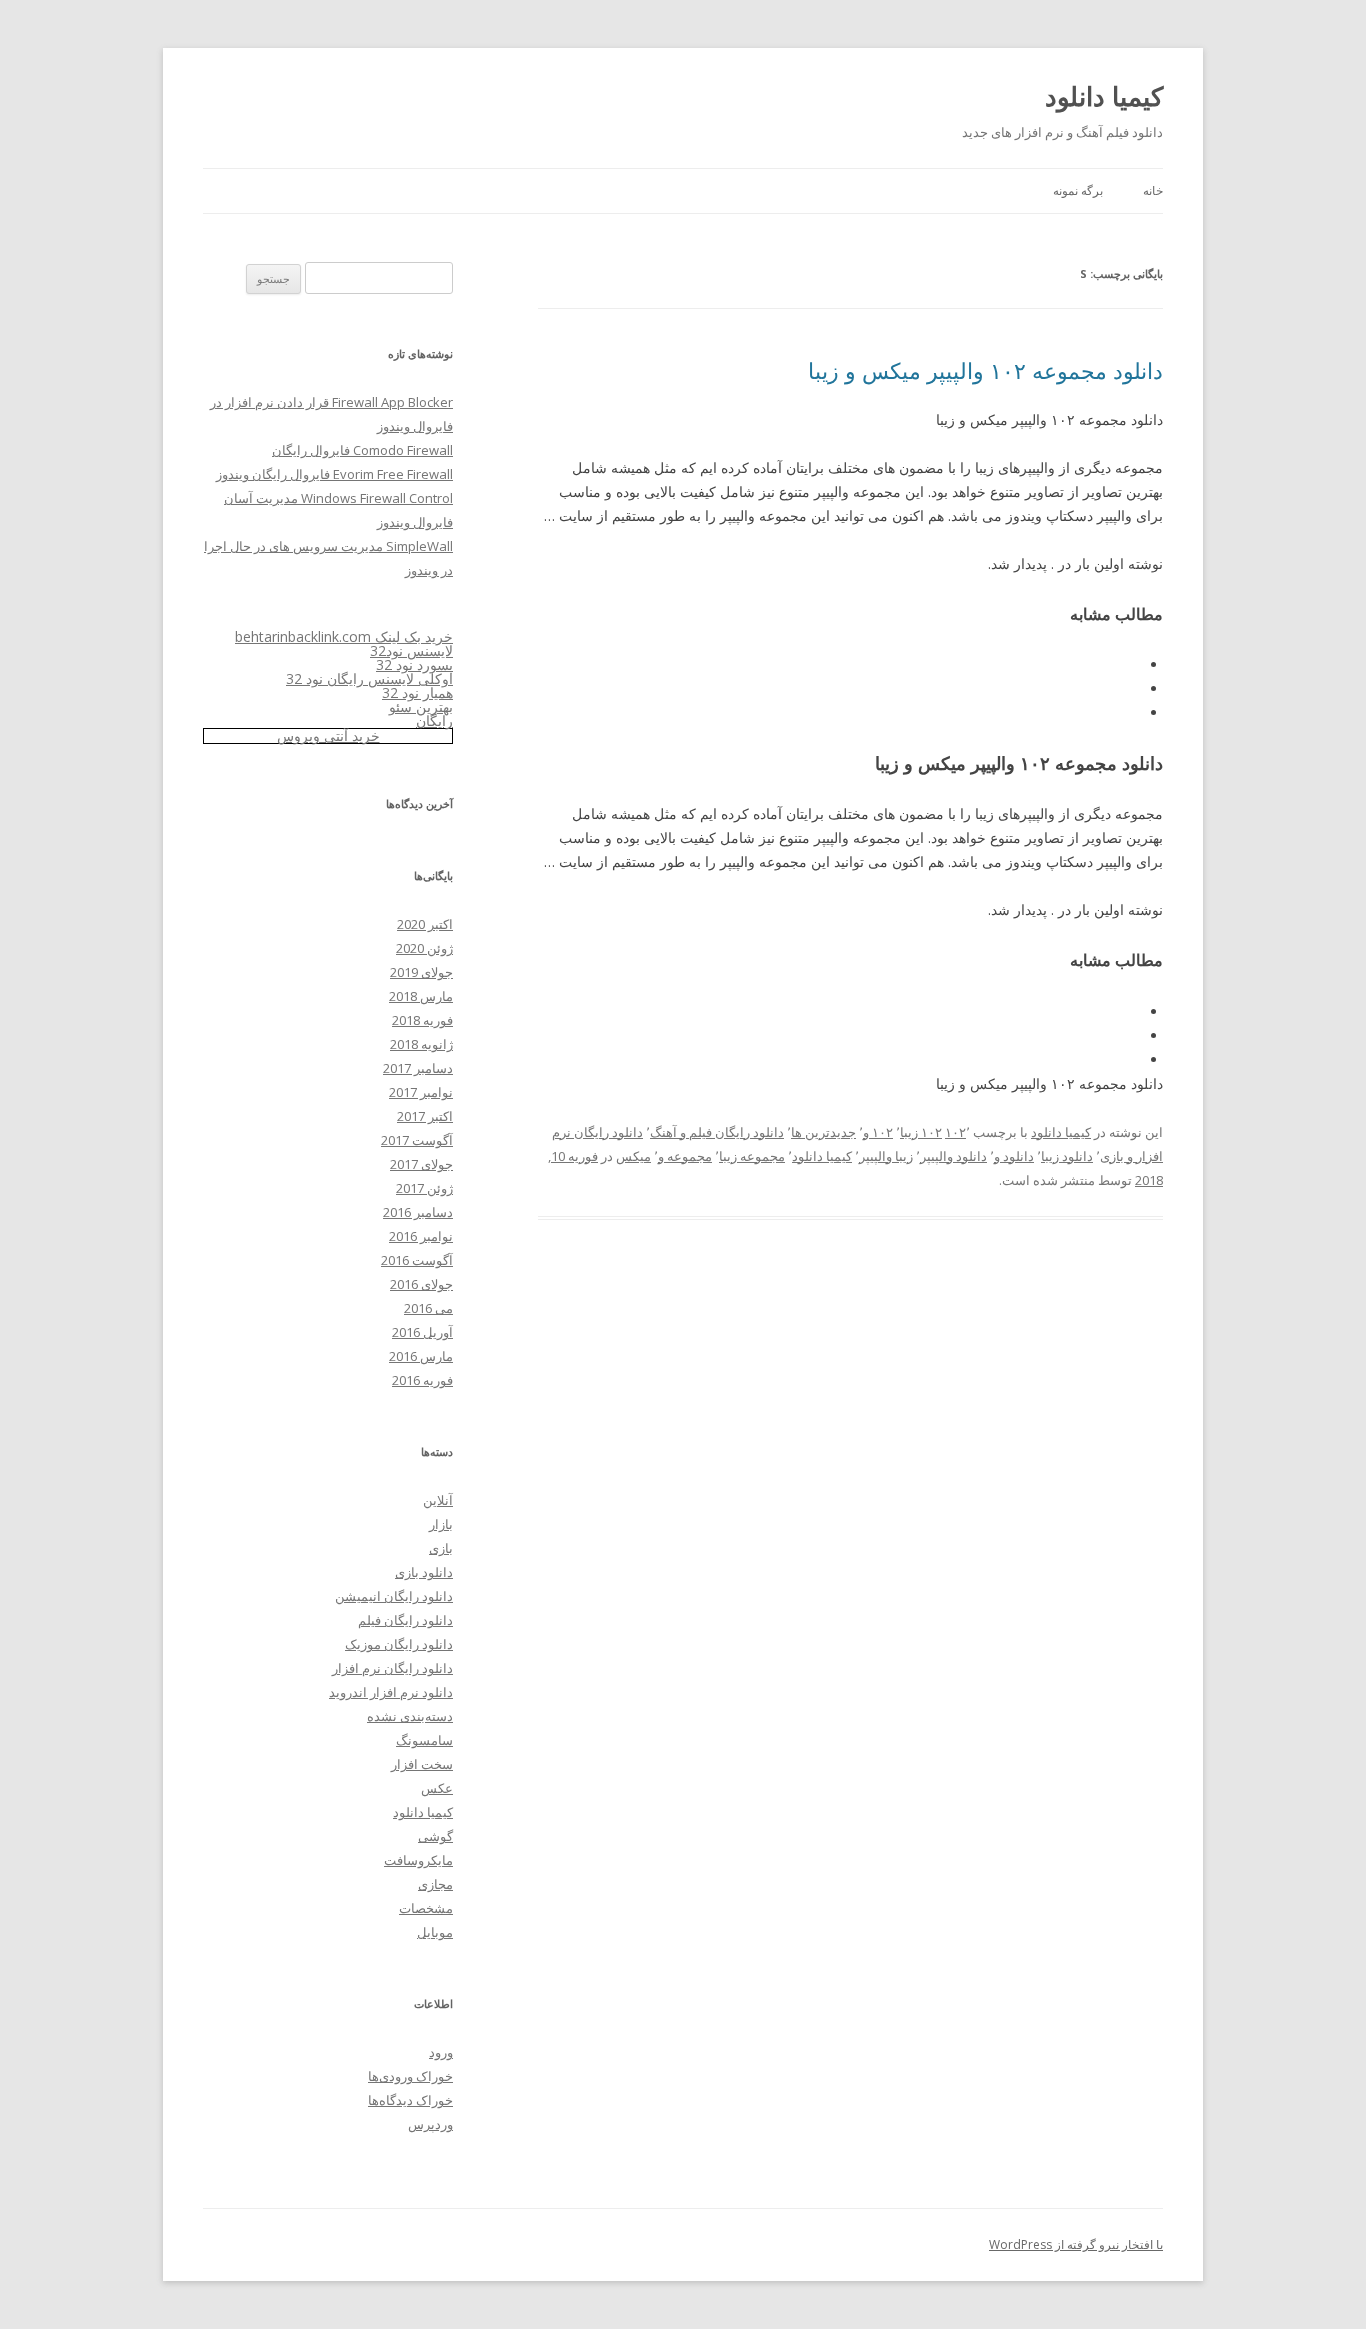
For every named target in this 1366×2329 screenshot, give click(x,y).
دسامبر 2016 (418, 1212)
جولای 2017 (421, 1164)
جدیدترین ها (823, 1132)
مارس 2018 (421, 996)
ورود (441, 2052)
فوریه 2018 (422, 1020)
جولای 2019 (421, 972)
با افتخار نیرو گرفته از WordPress (1076, 2244)
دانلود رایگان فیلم (405, 1620)
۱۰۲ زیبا (921, 1132)
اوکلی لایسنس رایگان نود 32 (369, 678)
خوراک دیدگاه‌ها (410, 2100)
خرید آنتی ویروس (328, 735)
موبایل (435, 1932)
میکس (633, 1156)
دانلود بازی (424, 1572)
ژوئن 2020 (424, 948)
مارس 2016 (421, 1356)
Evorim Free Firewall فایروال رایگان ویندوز (334, 474)
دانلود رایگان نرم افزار (392, 1668)
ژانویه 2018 (421, 1044)
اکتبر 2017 (425, 1116)
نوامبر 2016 (421, 1236)
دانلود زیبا (1067, 1156)
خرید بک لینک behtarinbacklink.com (344, 636)
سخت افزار (422, 1764)
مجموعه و (685, 1156)
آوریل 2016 (422, 1332)
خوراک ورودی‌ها (410, 2076)
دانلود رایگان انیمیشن (394, 1596)
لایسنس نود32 (411, 650)
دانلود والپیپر (953, 1156)
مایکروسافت (418, 1860)
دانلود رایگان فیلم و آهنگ (717, 1132)
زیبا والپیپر (886, 1156)
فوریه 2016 (422, 1380)
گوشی (435, 1836)
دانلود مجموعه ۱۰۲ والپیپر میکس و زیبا (985, 370)
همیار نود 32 (417, 692)
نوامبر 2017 (421, 1092)
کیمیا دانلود (1104, 96)
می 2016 (428, 1308)
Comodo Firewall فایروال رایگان (362, 450)
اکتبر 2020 (425, 924)
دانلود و (1014, 1156)
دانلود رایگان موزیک (399, 1644)
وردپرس (430, 2124)
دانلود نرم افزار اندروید (391, 1692)
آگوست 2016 (417, 1260)
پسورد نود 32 (414, 664)
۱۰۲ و (878, 1132)
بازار (441, 1524)
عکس (437, 1788)
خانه (1153, 190)
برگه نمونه (1078, 190)
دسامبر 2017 (418, 1068)
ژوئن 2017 (424, 1188)
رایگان (434, 720)
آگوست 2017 (417, 1140)
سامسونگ (424, 1740)
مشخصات (426, 1908)
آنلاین (438, 1500)
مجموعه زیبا (752, 1156)
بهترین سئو (421, 706)
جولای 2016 (421, 1284)
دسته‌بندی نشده (410, 1716)
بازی (441, 1548)
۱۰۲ (955, 1132)
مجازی (435, 1884)
